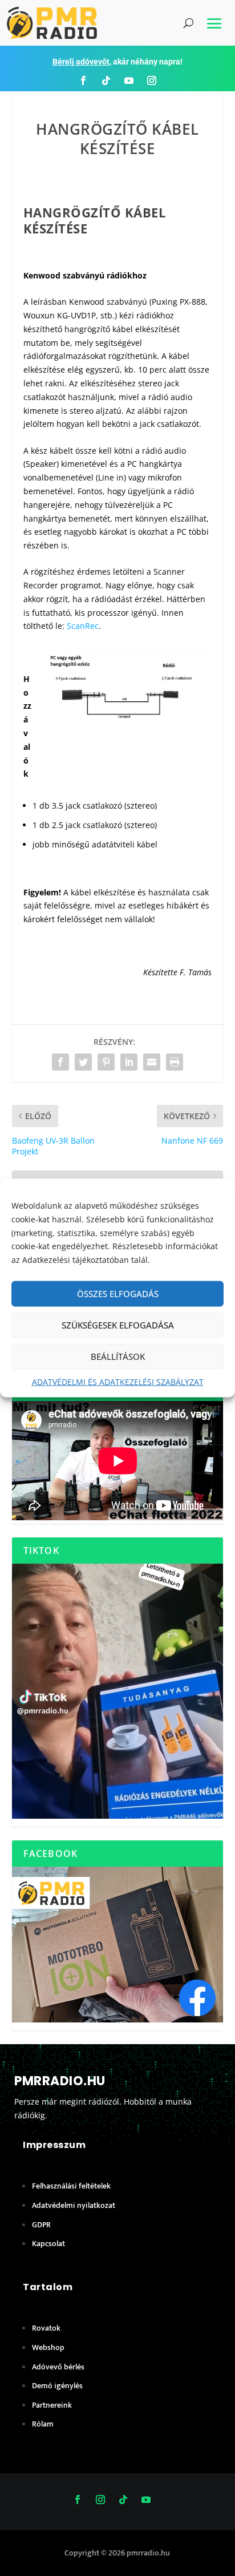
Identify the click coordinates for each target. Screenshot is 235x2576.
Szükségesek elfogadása (118, 1325)
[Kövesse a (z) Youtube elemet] (129, 80)
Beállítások (118, 1356)
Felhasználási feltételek (71, 2186)
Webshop (48, 2347)
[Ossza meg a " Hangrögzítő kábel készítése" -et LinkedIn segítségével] (129, 1062)
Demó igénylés (57, 2386)
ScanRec (83, 626)
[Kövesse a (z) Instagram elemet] (152, 80)
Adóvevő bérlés (58, 2367)
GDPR (41, 2225)
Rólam (43, 2424)
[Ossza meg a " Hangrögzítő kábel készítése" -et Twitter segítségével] (83, 1062)
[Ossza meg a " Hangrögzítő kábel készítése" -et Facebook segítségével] (60, 1062)
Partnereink (52, 2405)
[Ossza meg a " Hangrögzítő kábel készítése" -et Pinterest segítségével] (106, 1062)
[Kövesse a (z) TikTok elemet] (106, 80)
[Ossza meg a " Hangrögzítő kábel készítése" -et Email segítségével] (152, 1062)
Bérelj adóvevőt (81, 62)
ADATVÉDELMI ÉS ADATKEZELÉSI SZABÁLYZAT (118, 1382)
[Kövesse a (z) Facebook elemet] (83, 80)
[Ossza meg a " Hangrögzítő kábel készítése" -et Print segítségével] (175, 1062)
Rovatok (46, 2328)
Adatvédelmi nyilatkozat (74, 2205)
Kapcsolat (48, 2244)
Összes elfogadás (118, 1294)
